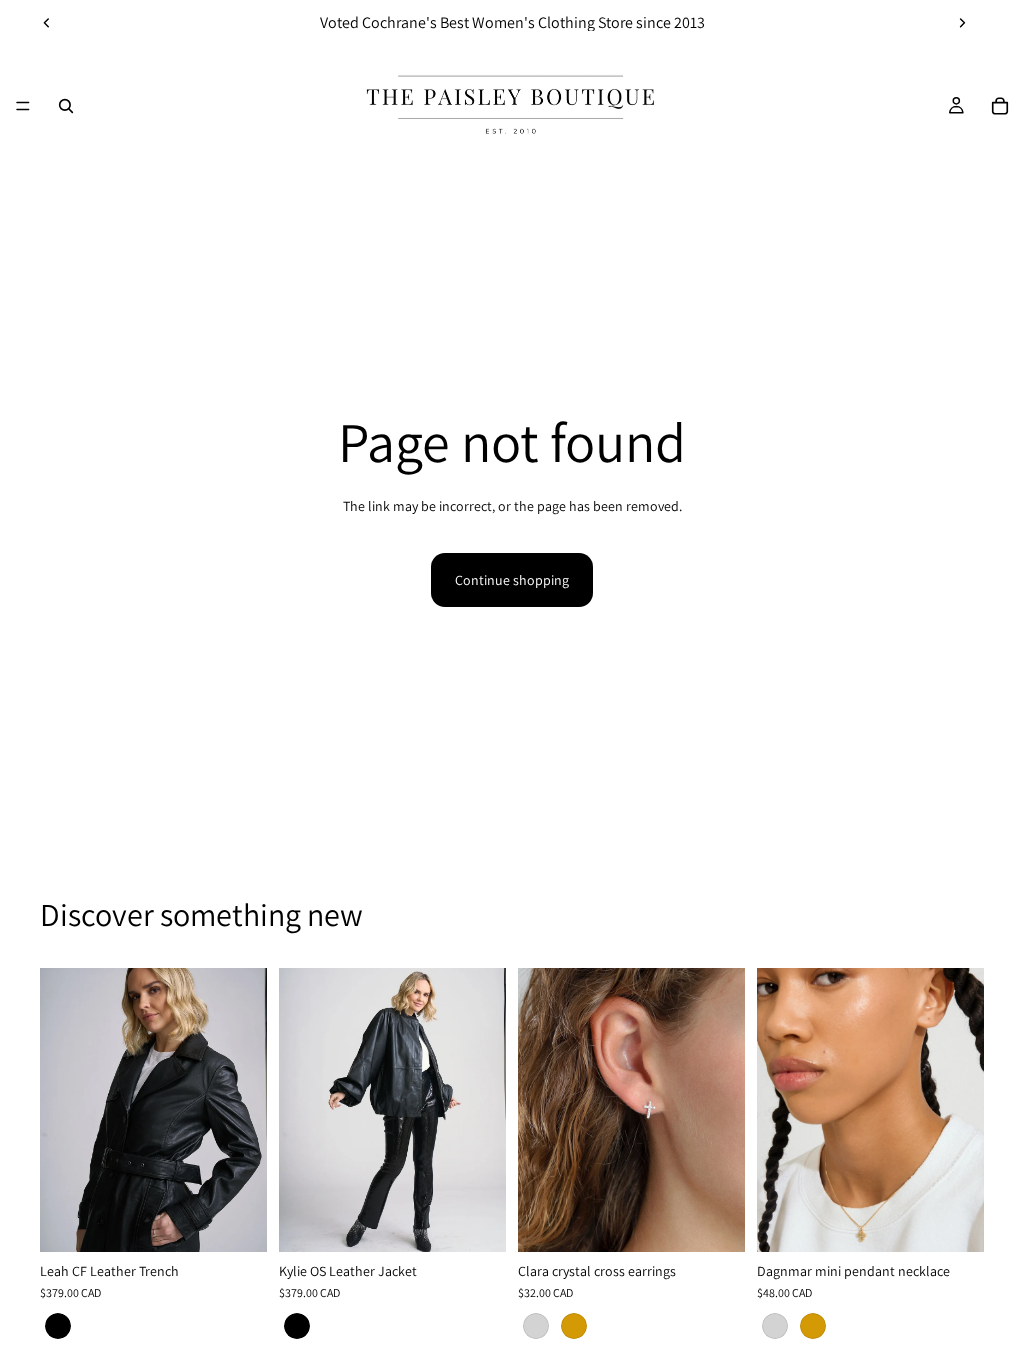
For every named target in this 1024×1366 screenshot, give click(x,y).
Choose (253, 1221)
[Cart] (1000, 106)
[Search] (66, 106)
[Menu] (23, 106)
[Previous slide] (47, 23)
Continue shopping (512, 580)
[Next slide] (962, 23)
